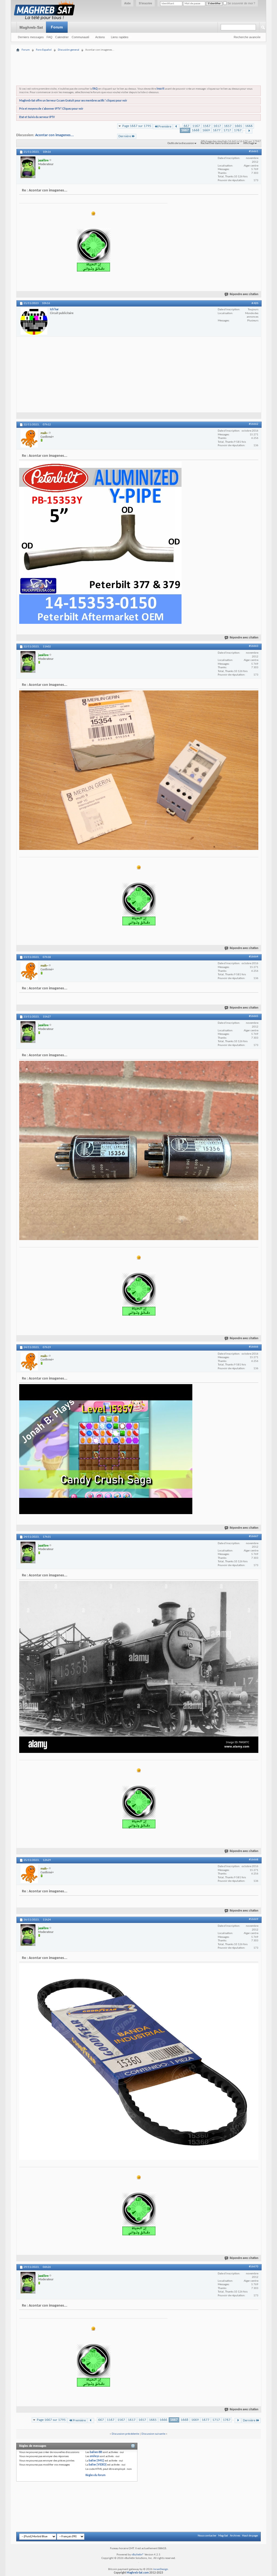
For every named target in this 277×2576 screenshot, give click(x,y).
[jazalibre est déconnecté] (28, 167)
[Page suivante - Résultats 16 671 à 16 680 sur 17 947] (249, 131)
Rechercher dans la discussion (219, 143)
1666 (249, 126)
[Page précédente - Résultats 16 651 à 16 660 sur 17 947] (176, 127)
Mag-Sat (223, 2536)
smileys (94, 2456)
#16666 (254, 1347)
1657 (228, 126)
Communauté (80, 37)
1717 (227, 130)
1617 (217, 126)
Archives (235, 2536)
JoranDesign (161, 2569)
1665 (238, 126)
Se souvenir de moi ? (241, 3)
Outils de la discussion (181, 143)
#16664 (254, 957)
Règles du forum (95, 2475)
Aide (127, 3)
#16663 (254, 646)
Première (165, 127)
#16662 (254, 424)
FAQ (50, 37)
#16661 (254, 151)
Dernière (125, 136)
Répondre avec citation (244, 294)
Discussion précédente (125, 2434)
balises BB (96, 2452)
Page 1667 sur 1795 (137, 126)
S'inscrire (145, 3)
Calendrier (62, 37)
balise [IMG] (96, 2461)
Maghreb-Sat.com (138, 2573)
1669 (206, 130)
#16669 (254, 1919)
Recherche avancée (247, 37)
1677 (217, 130)
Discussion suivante (153, 2434)
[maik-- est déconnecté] (29, 438)
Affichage (249, 143)
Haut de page (250, 2536)
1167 (196, 126)
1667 (185, 130)
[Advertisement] (138, 55)
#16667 (254, 1536)
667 (187, 126)
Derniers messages (31, 37)
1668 (196, 130)
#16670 (254, 2267)
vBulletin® (138, 2555)
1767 (238, 130)
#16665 (254, 1016)
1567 (207, 126)
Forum (57, 27)
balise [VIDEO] (98, 2465)
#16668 (254, 1860)
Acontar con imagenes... (55, 135)
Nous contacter (207, 2536)
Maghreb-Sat (31, 27)
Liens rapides (120, 37)
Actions (100, 37)
